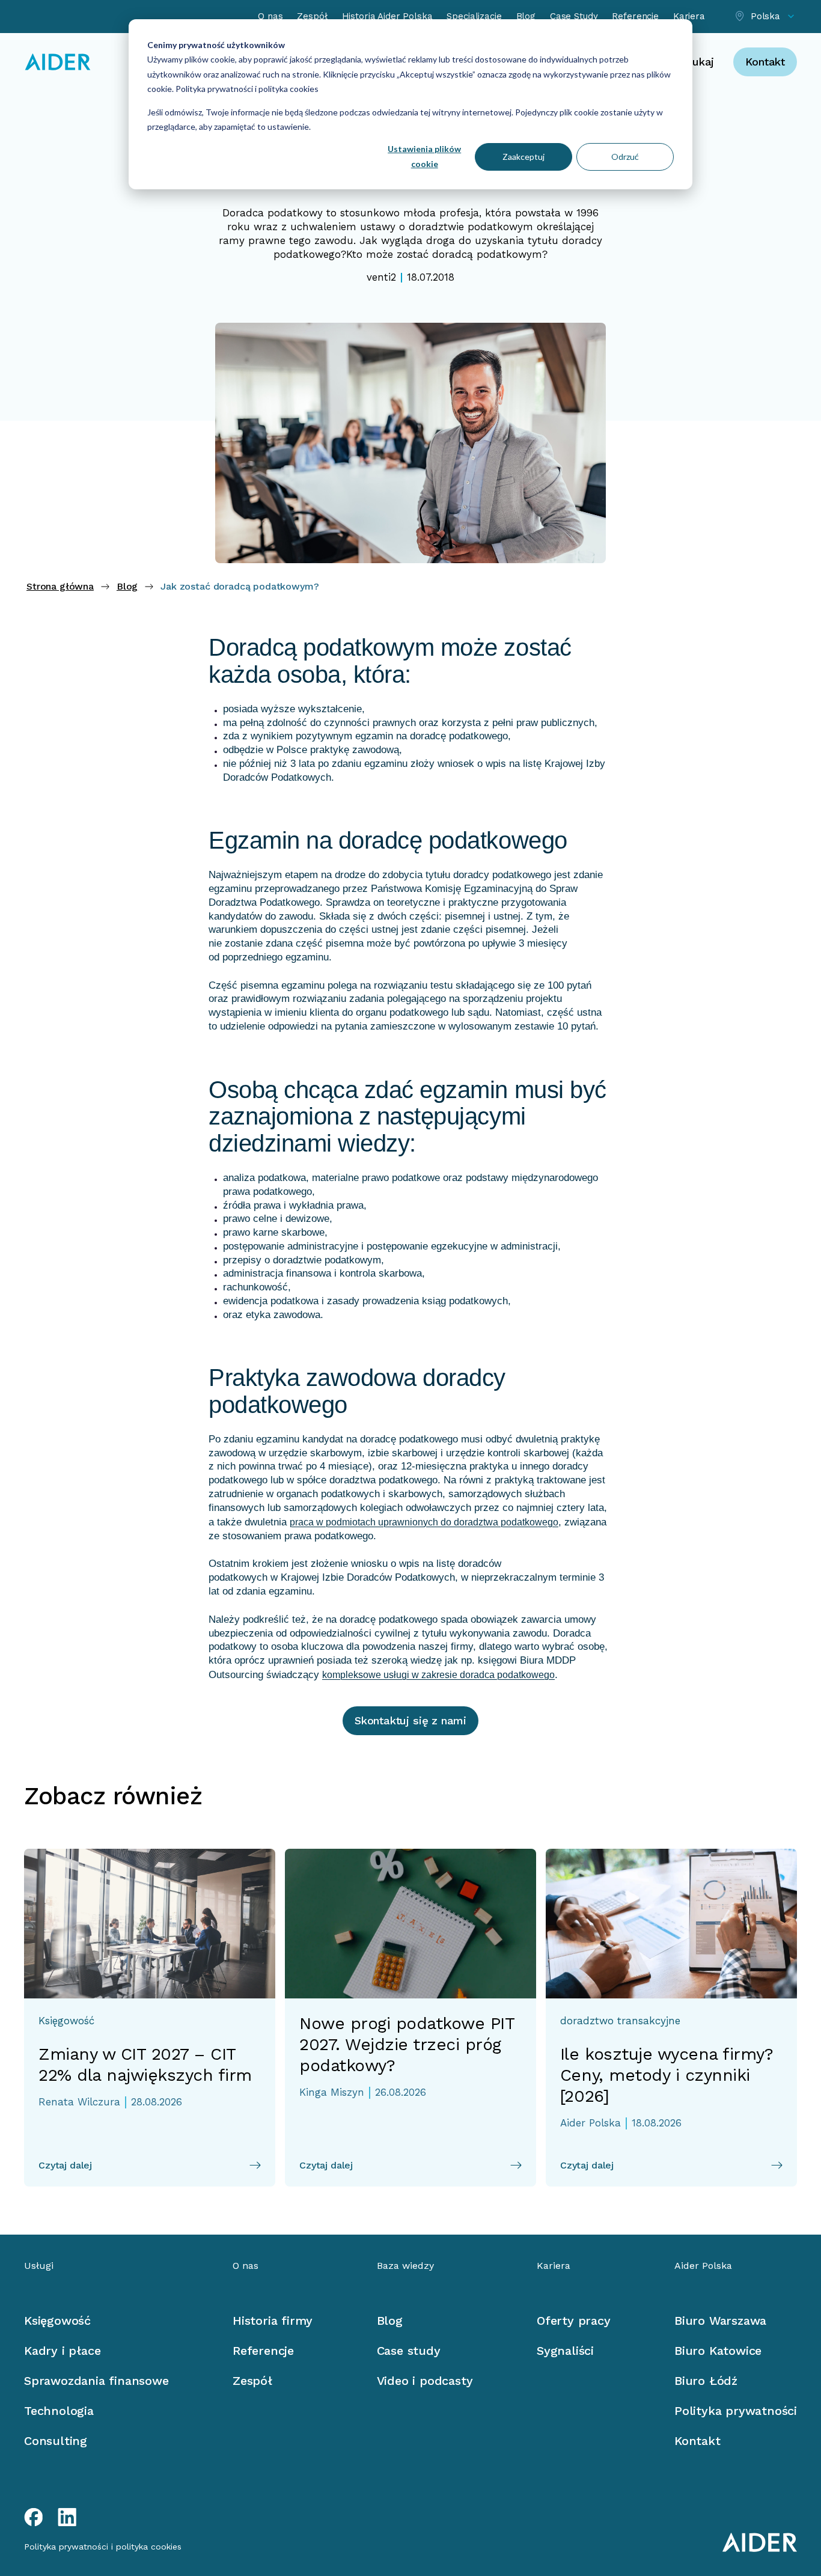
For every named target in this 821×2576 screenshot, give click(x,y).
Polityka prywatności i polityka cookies (246, 89)
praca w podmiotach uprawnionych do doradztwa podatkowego (424, 1522)
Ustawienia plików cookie (424, 156)
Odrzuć (625, 157)
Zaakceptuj (523, 157)
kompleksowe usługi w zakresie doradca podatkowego (438, 1675)
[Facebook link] (34, 2517)
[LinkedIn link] (67, 2517)
